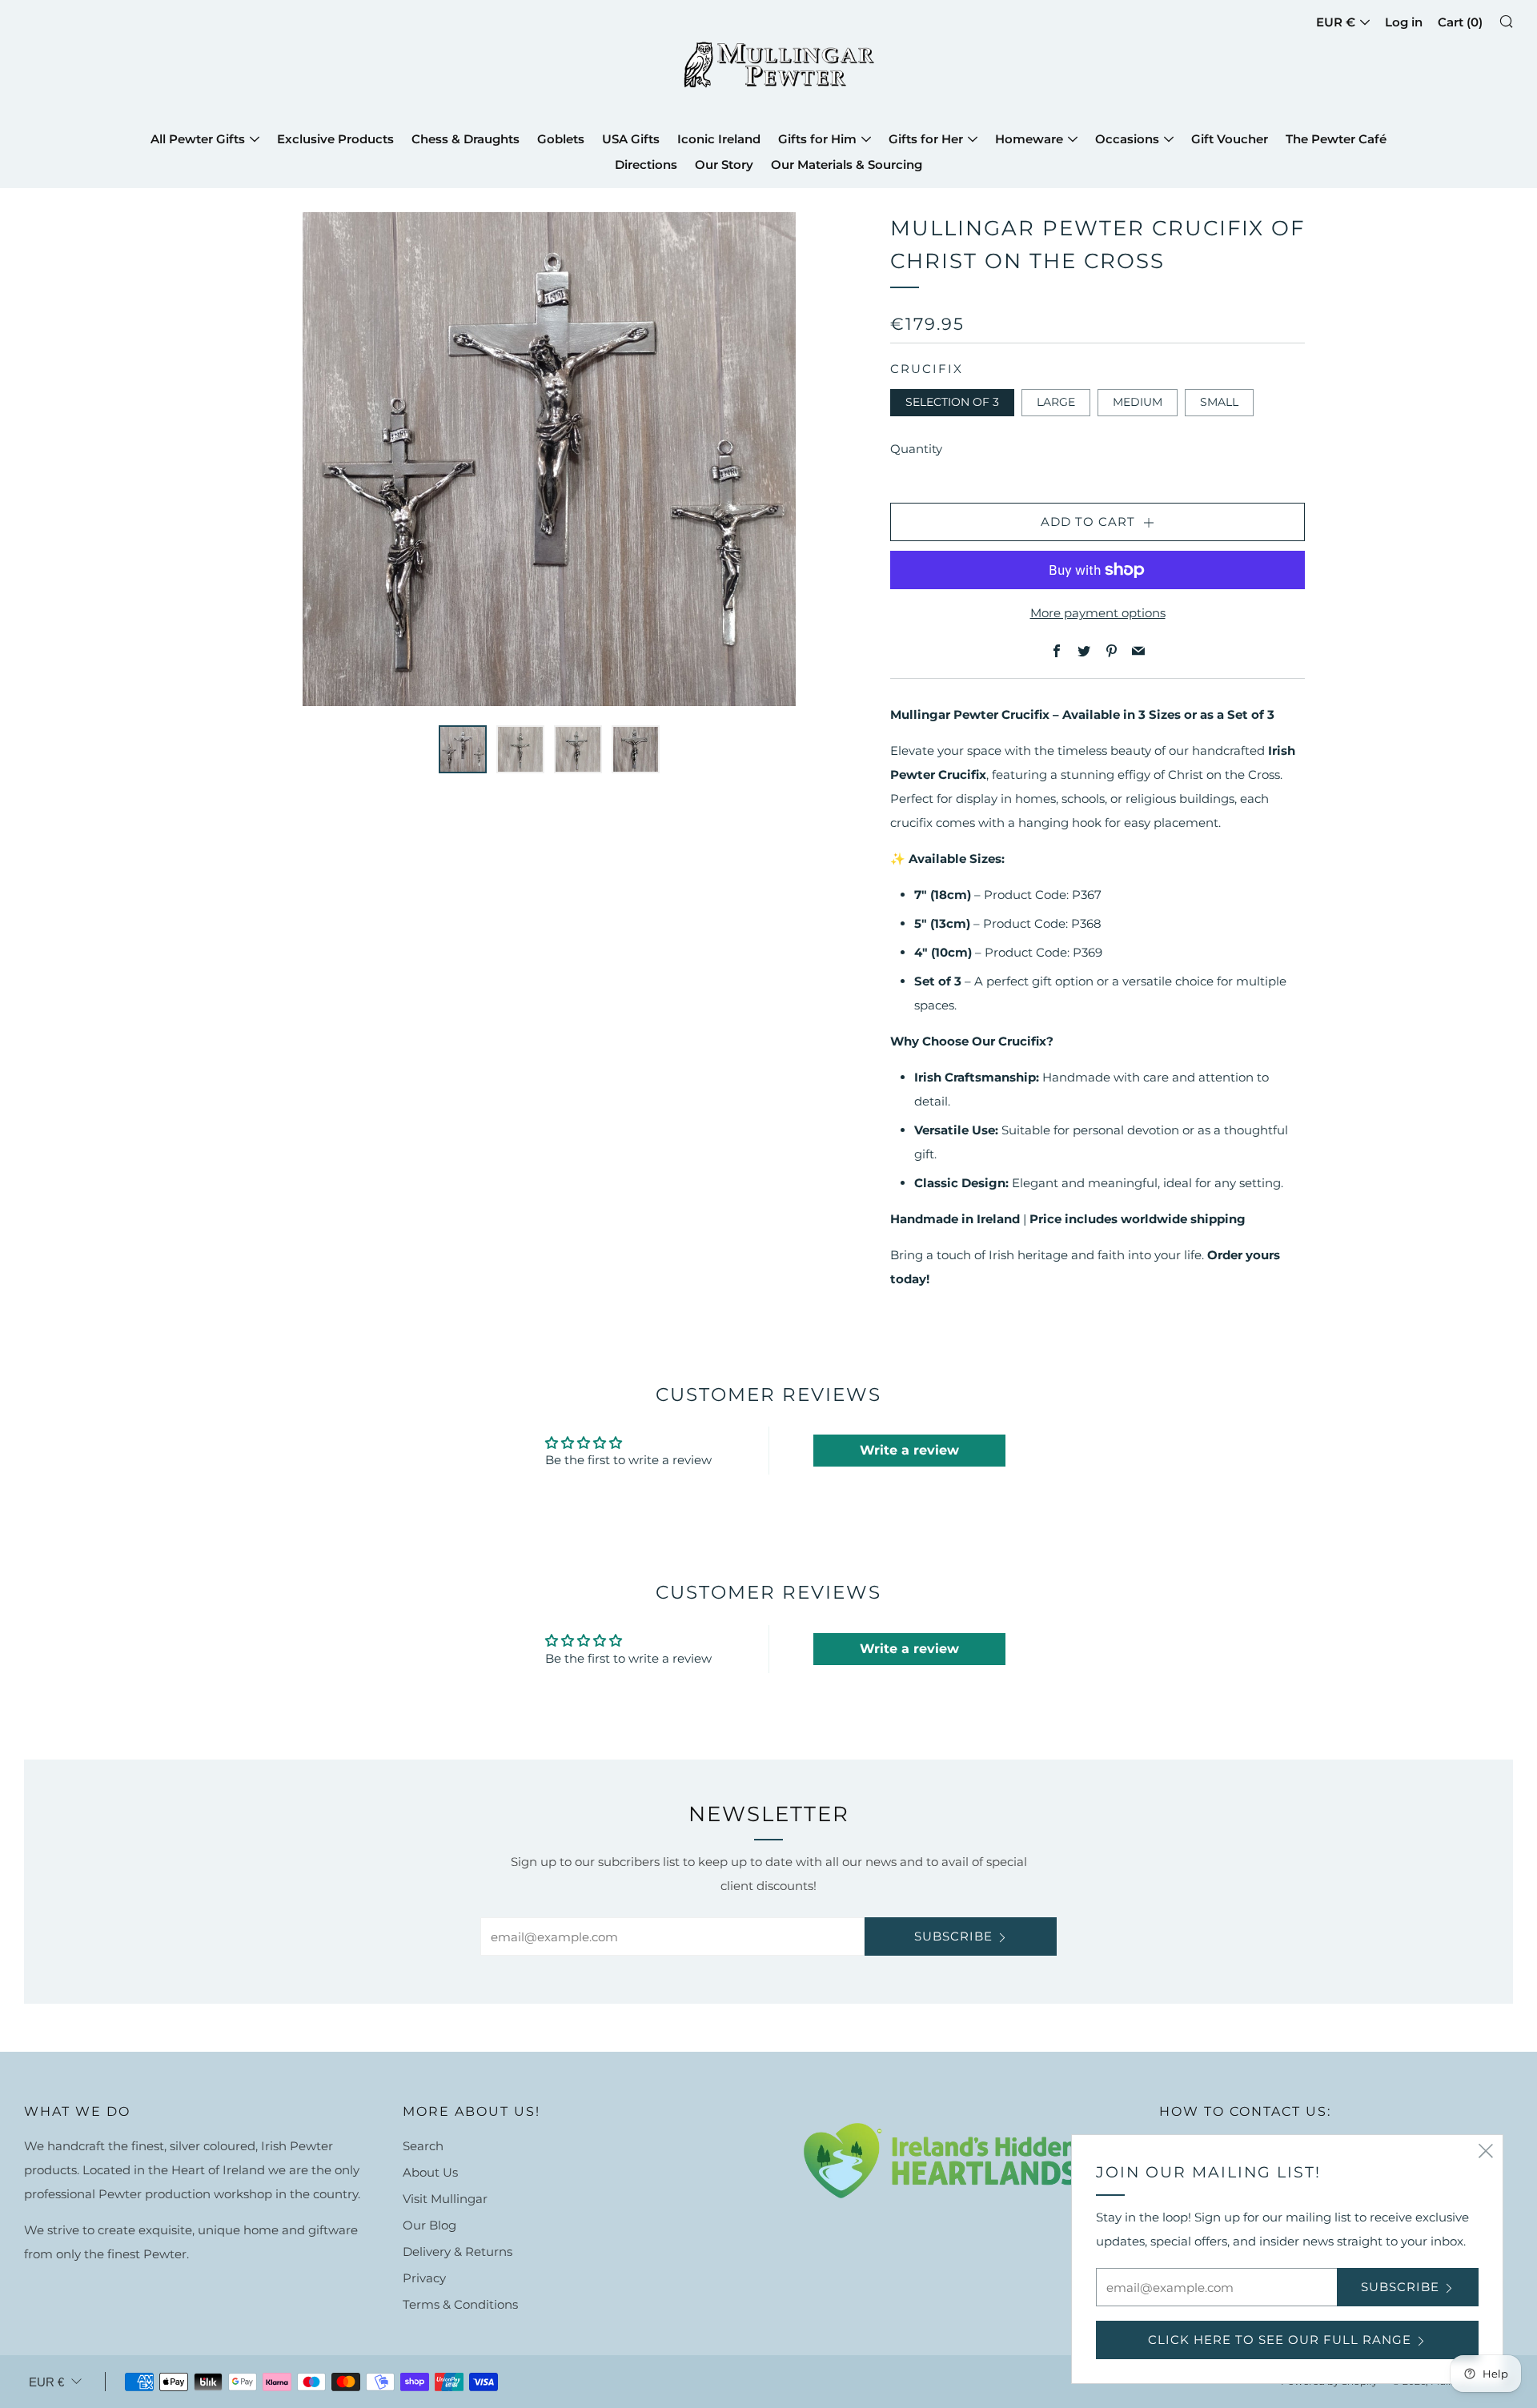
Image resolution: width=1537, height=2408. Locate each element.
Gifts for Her (926, 139)
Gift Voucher (1230, 139)
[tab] (463, 749)
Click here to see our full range (1280, 2340)
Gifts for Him (817, 139)
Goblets (561, 139)
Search (423, 2146)
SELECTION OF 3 (952, 402)
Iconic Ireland (719, 139)
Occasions (1127, 139)
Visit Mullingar (445, 2199)
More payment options (1098, 613)
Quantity (916, 449)
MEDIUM (1138, 402)
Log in (1404, 22)
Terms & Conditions (460, 2304)
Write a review (909, 1450)
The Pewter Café (1336, 139)
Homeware (1029, 139)
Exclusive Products (335, 139)
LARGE (1056, 402)
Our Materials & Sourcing (847, 165)
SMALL (1219, 402)
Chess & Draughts (466, 139)
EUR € (1336, 22)
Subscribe (953, 1936)
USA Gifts (631, 139)
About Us (430, 2172)
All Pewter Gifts (198, 139)
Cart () (1460, 22)
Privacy (424, 2278)
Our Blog (429, 2225)
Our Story (724, 165)
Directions (646, 165)
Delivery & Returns (457, 2251)
